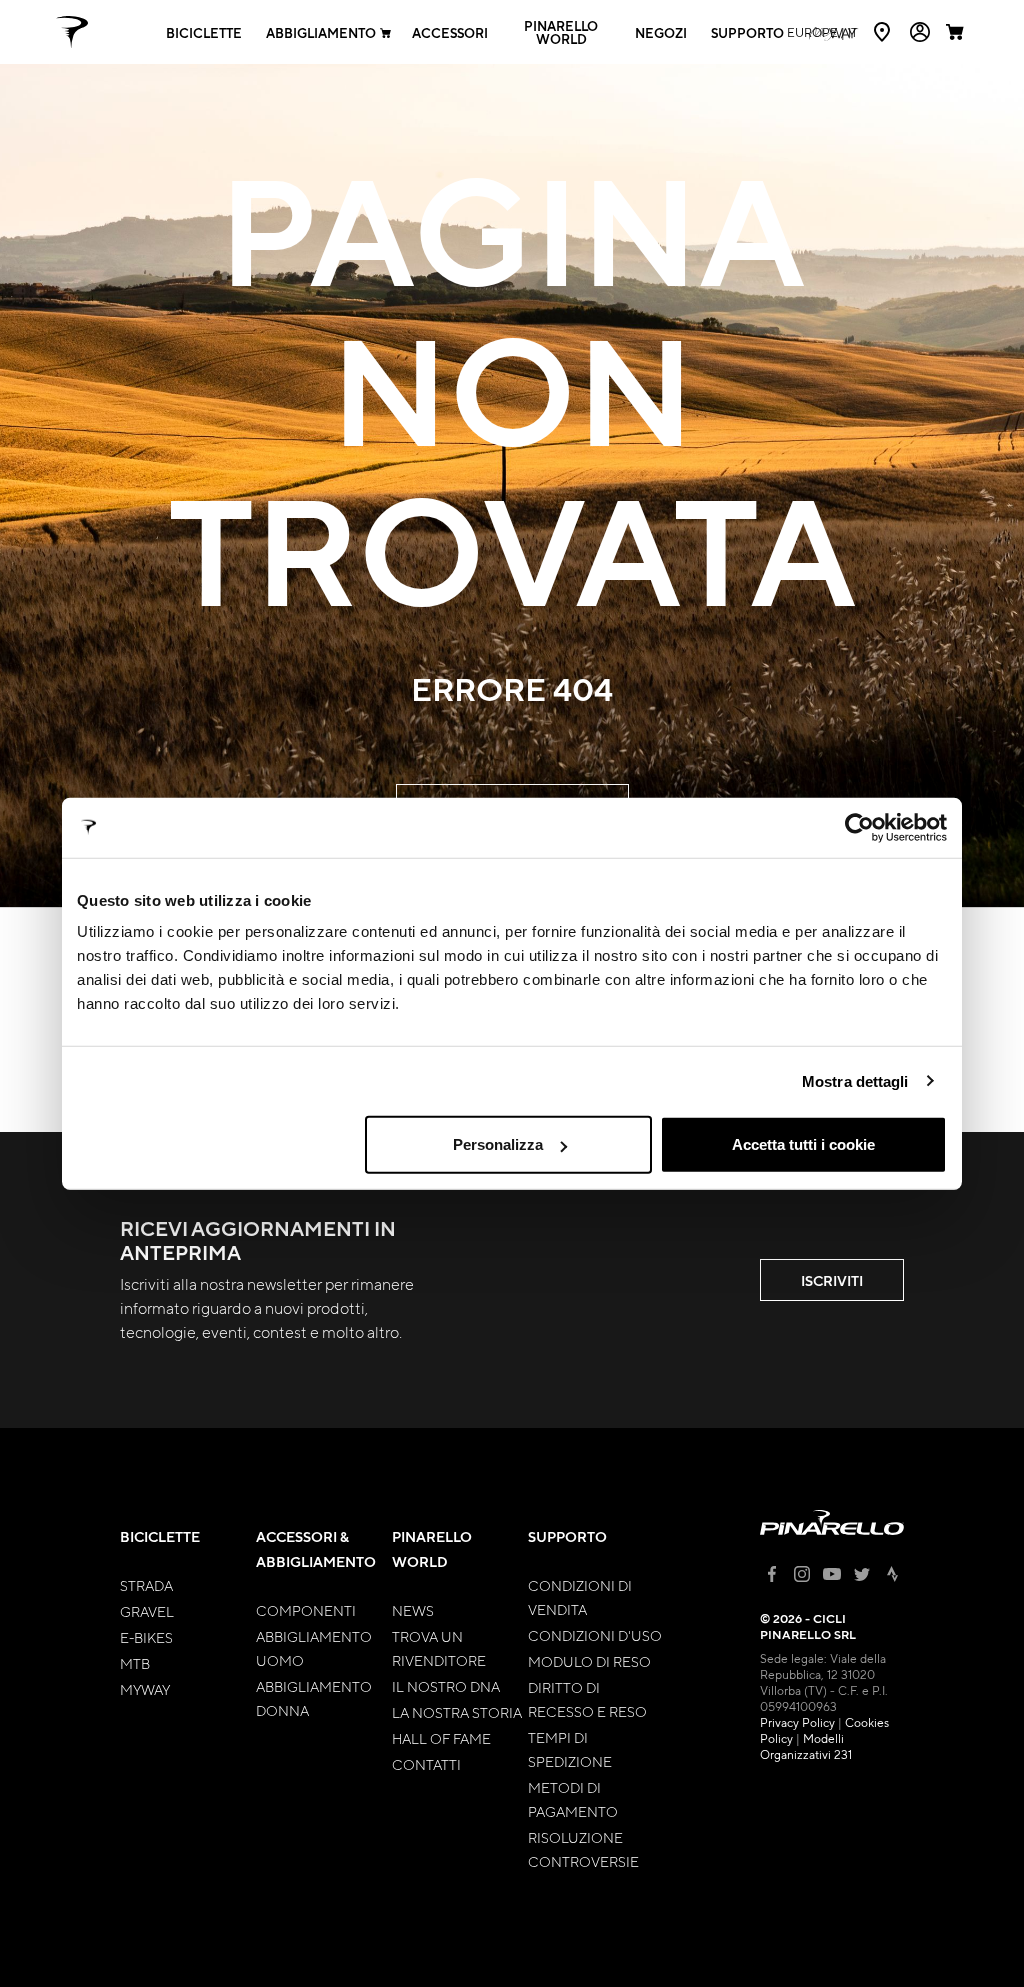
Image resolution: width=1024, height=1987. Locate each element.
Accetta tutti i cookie (803, 1144)
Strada (146, 1585)
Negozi (661, 32)
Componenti (306, 1610)
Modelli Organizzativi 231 (806, 1746)
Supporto (747, 32)
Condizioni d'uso (595, 1635)
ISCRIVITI (832, 1280)
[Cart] (957, 32)
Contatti (426, 1764)
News (413, 1610)
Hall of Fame (441, 1738)
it (822, 32)
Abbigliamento (321, 32)
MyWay (145, 1689)
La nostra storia (457, 1712)
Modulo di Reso (589, 1661)
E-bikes (146, 1637)
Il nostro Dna (446, 1686)
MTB (135, 1663)
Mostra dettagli (855, 1080)
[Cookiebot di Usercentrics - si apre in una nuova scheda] (859, 827)
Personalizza (498, 1144)
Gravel (147, 1611)
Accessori (450, 32)
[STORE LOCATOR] (884, 32)
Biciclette (204, 32)
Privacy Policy (797, 1722)
